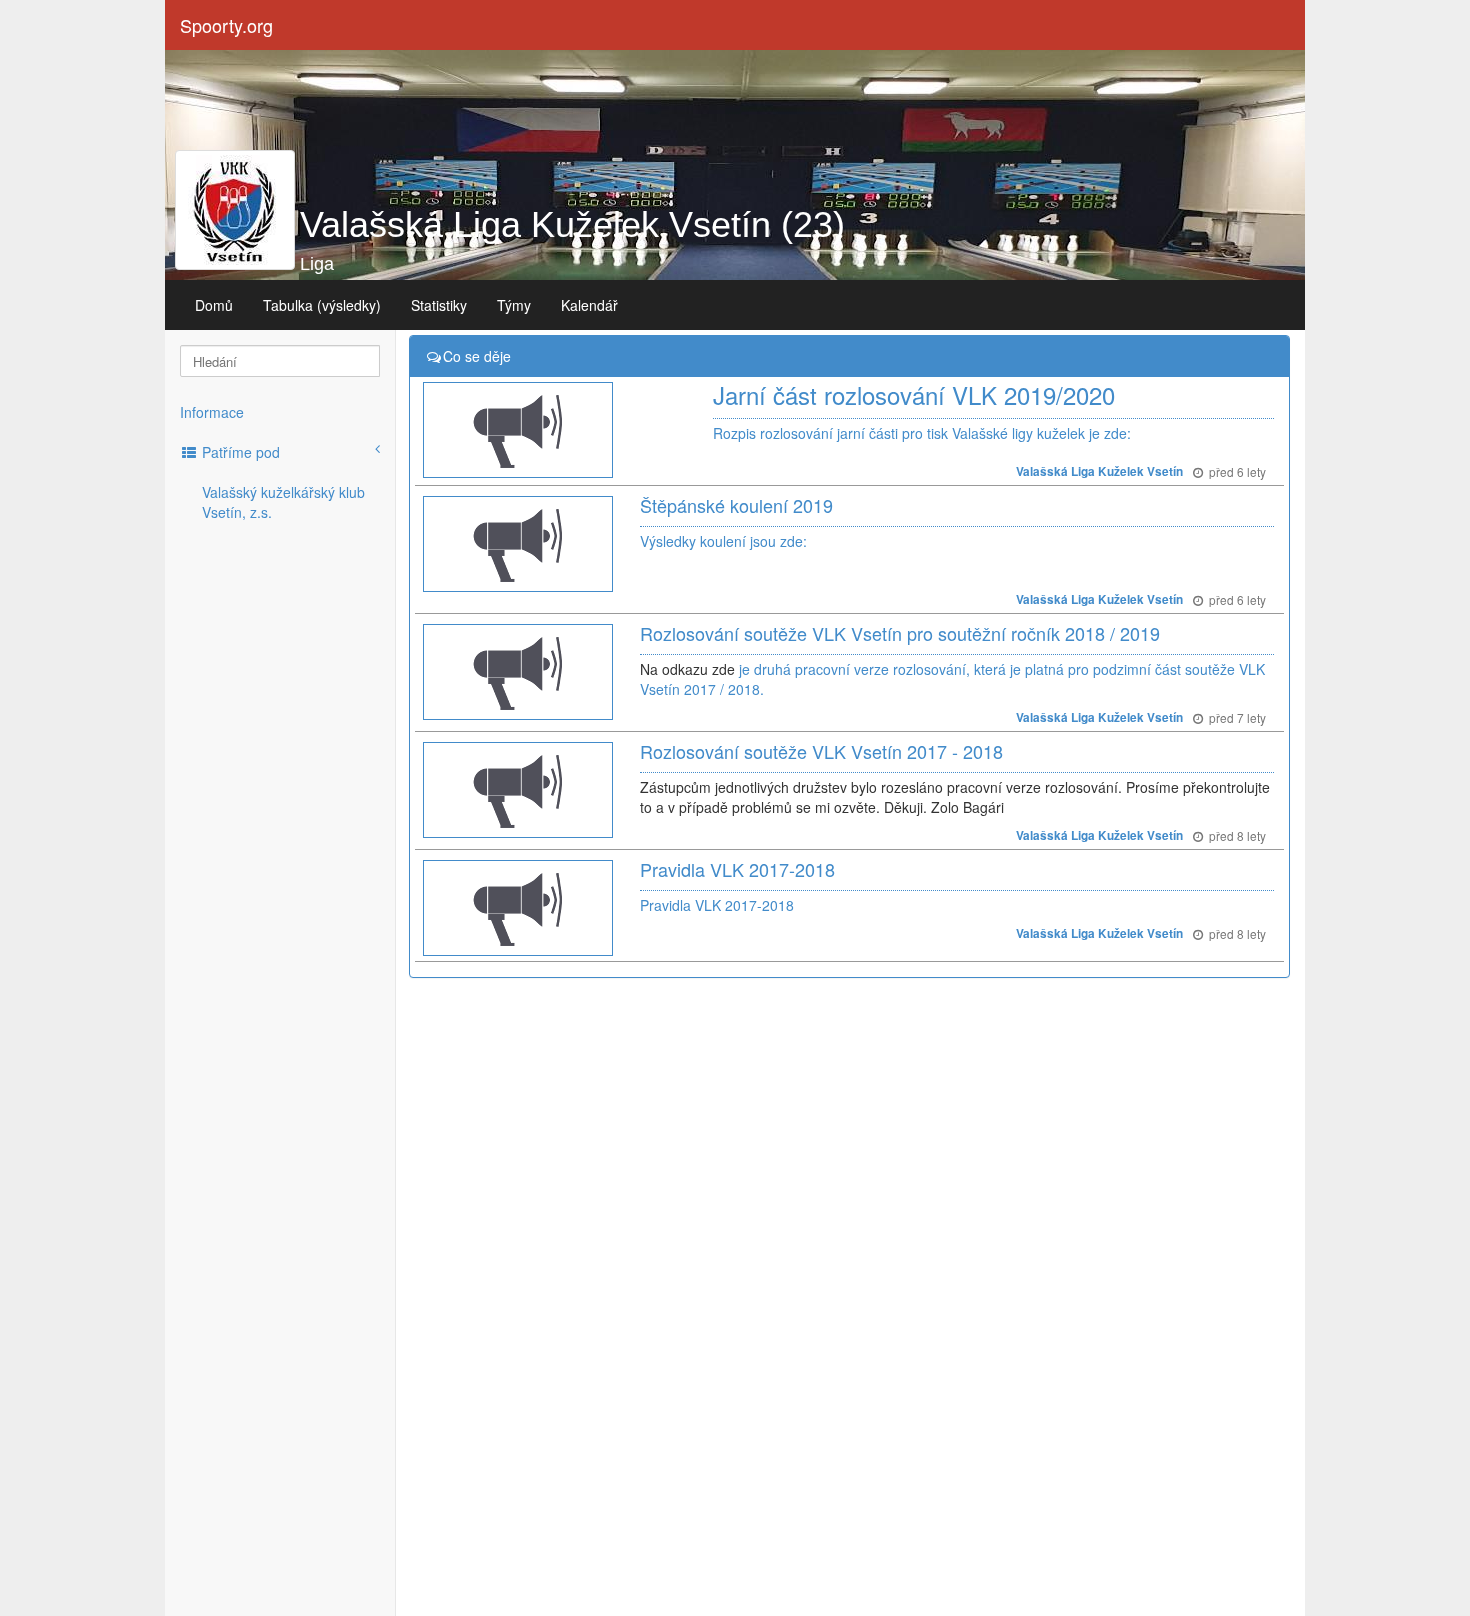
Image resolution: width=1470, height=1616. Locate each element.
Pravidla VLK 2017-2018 (737, 869)
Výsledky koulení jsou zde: (723, 541)
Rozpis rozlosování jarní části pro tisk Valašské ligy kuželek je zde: (922, 433)
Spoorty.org (226, 25)
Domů (214, 305)
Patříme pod (239, 452)
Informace (212, 412)
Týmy (514, 305)
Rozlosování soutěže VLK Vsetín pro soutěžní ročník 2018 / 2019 (900, 633)
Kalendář (589, 305)
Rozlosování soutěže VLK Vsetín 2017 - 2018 (821, 751)
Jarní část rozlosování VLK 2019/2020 (914, 394)
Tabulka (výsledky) (322, 305)
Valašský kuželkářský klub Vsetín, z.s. (283, 502)
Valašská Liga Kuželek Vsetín (1099, 471)
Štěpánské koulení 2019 (736, 505)
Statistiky (439, 305)
